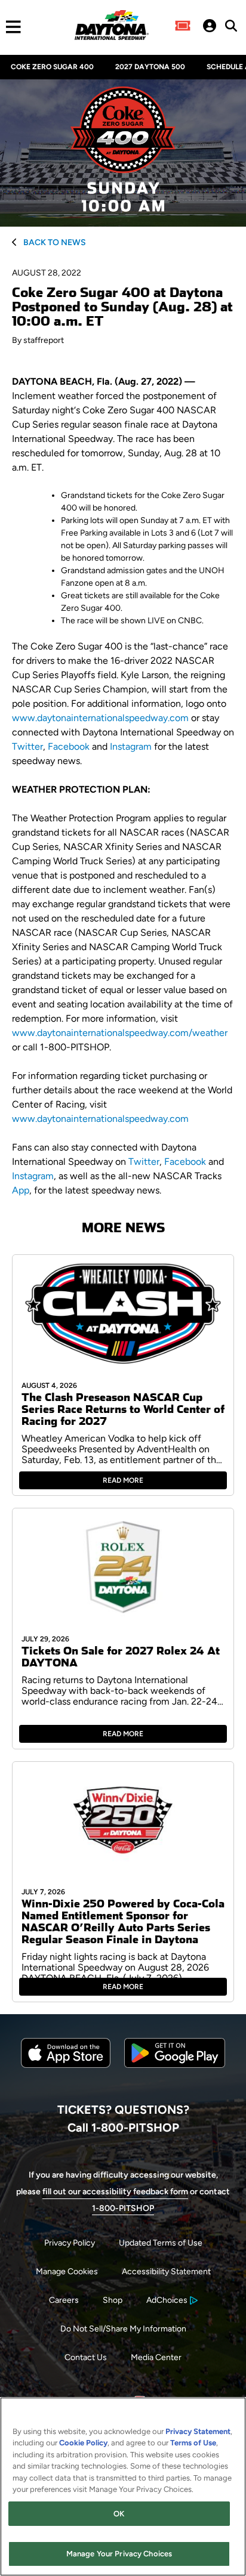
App (21, 1190)
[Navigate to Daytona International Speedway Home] (111, 27)
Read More (123, 1480)
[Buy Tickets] (183, 27)
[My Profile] (210, 27)
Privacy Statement (198, 2431)
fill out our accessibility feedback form (115, 2192)
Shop (113, 2300)
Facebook (69, 746)
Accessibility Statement (166, 2272)
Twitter (27, 746)
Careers (64, 2300)
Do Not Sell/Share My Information (123, 2329)
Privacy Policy (70, 2243)
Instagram (131, 746)
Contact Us (86, 2357)
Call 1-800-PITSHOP (123, 2127)
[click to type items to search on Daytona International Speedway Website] (231, 26)
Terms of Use (193, 2443)
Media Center (156, 2357)
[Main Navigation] (10, 27)
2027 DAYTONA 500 (150, 67)
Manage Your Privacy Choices (119, 2554)
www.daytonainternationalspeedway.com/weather (120, 1033)
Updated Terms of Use (161, 2243)
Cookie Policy (83, 2443)
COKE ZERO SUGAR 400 (52, 67)
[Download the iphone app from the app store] (66, 2065)
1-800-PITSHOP (123, 2208)
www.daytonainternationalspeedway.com (100, 718)
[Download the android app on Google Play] (175, 2077)
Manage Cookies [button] (67, 2272)
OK (119, 2514)
